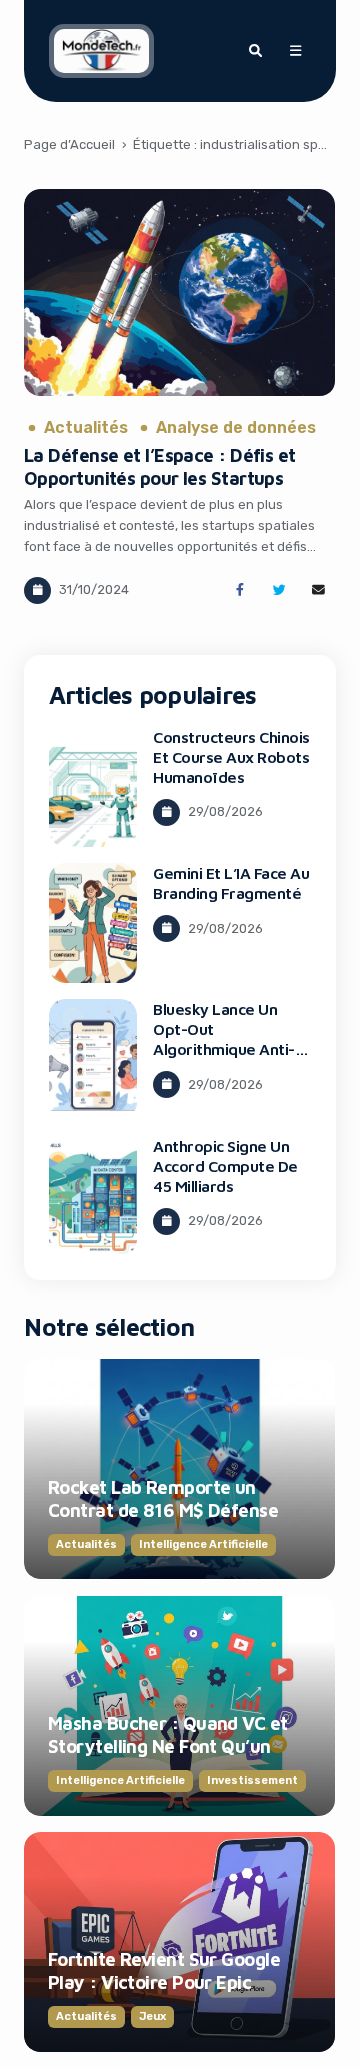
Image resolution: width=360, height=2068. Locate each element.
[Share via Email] (318, 590)
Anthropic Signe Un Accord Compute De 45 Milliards (225, 1166)
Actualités (86, 428)
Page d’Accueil (69, 144)
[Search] (255, 51)
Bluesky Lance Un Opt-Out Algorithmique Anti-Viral (224, 1039)
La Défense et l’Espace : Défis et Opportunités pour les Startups (160, 466)
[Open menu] (295, 51)
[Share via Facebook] (239, 590)
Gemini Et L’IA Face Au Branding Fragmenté (231, 883)
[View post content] (179, 293)
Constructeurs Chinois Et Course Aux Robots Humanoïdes (231, 757)
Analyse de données (236, 428)
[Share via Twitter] (279, 590)
